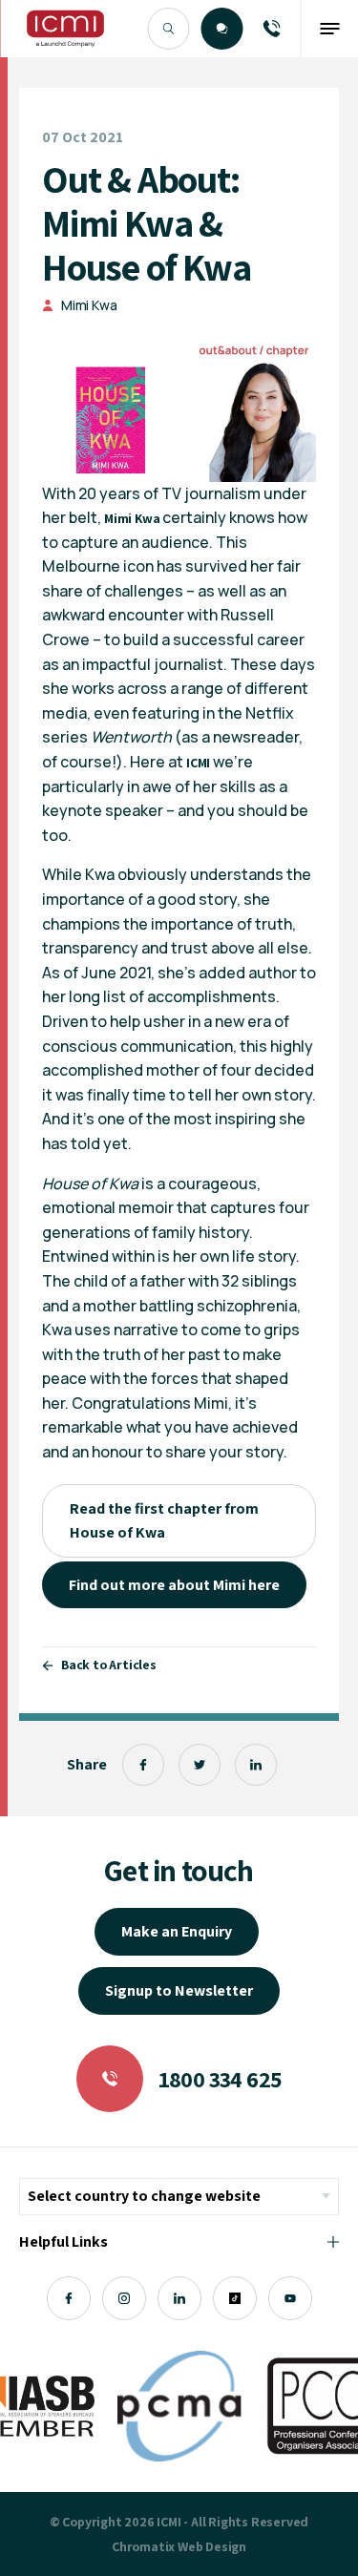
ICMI (198, 763)
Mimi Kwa (89, 305)
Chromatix (143, 2546)
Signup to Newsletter (179, 1990)
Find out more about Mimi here (174, 1585)
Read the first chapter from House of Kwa (164, 1521)
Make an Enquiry (177, 1931)
